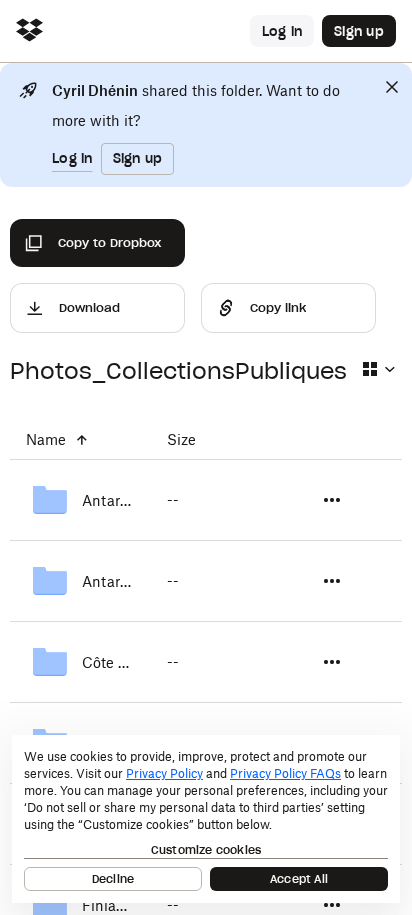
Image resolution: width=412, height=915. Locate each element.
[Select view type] (378, 369)
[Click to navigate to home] (29, 31)
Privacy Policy (164, 773)
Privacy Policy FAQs (285, 773)
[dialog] (206, 819)
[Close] (392, 87)
